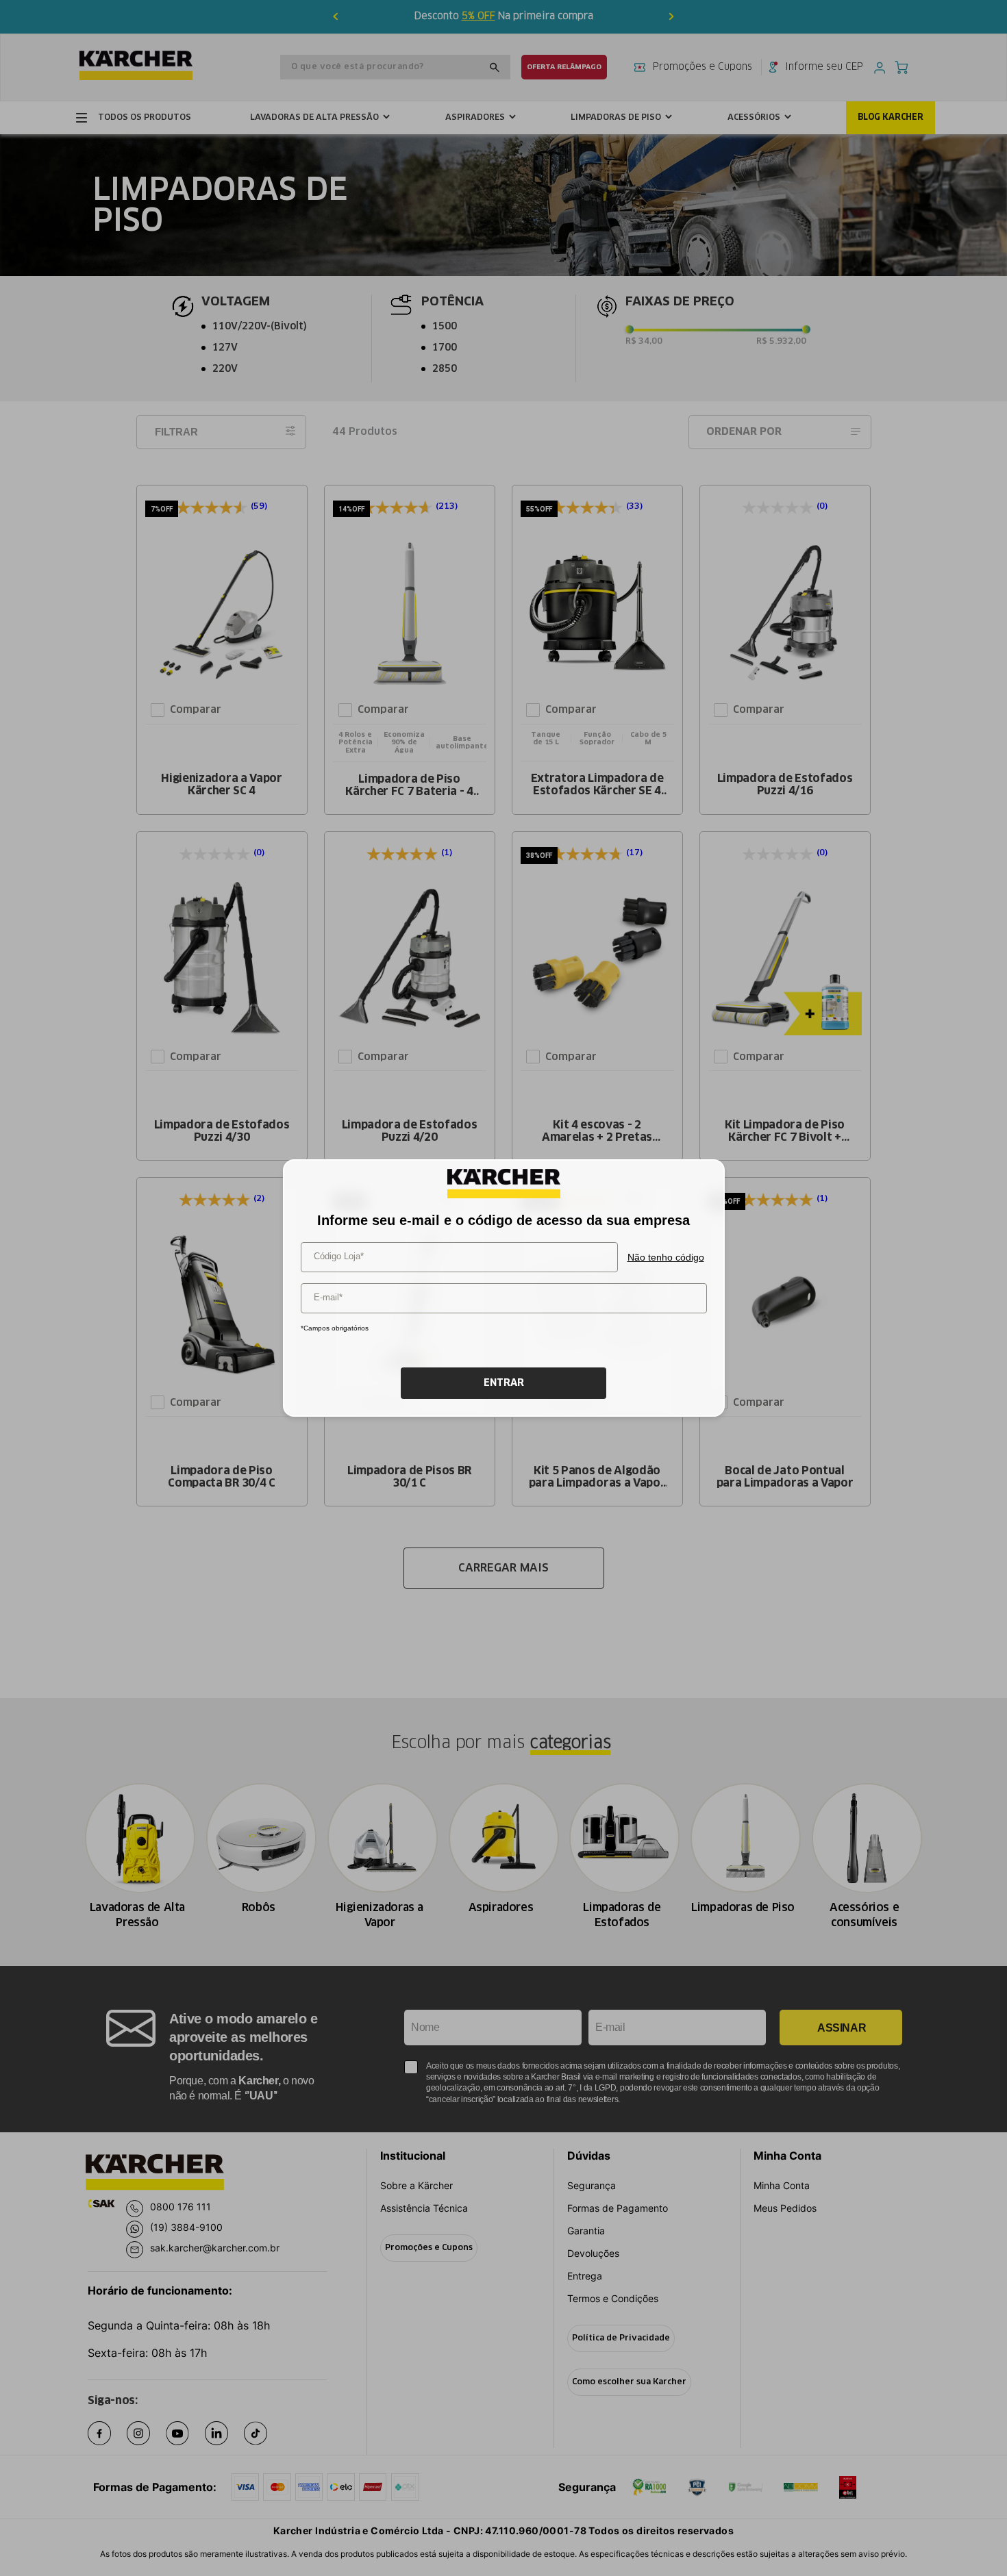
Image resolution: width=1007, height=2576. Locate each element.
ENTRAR (504, 1383)
